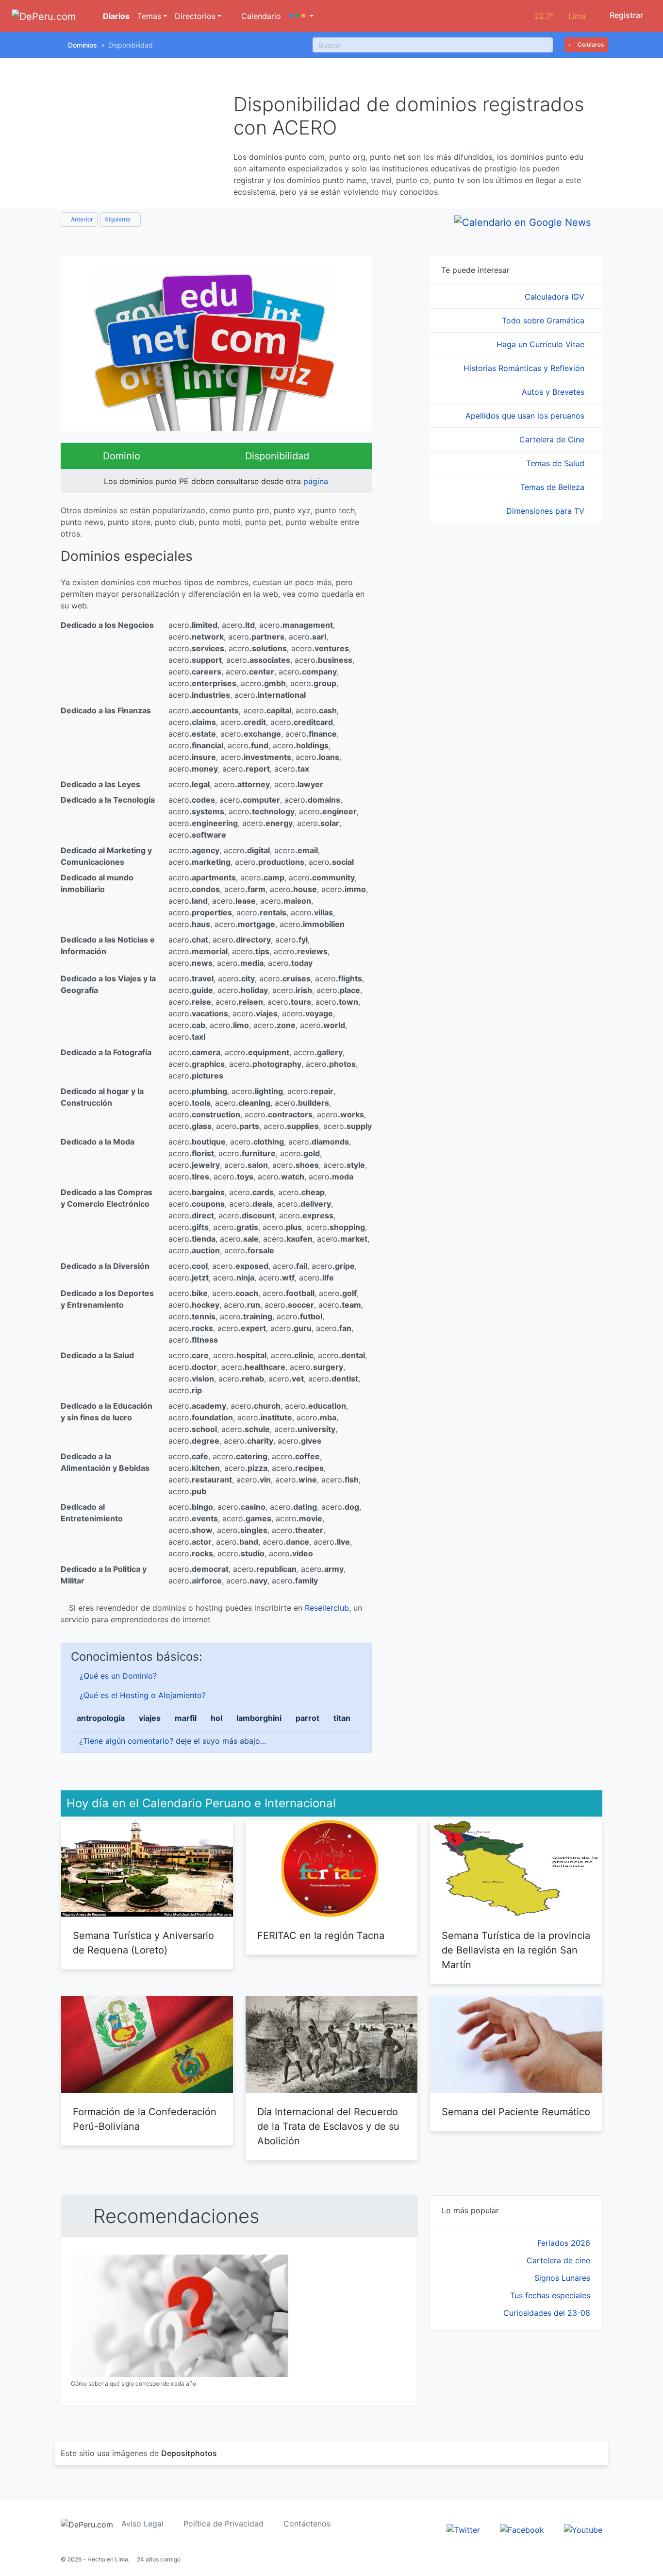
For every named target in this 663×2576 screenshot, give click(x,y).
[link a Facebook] (522, 2529)
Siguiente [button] (118, 219)
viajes (150, 1718)
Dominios (83, 45)
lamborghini (259, 1718)
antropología (101, 1718)
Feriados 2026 (564, 2243)
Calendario (260, 16)
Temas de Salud (556, 463)
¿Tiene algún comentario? (126, 1741)
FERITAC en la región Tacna (321, 1936)
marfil (186, 1718)
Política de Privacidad (224, 2524)
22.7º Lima (560, 16)
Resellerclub (327, 1608)
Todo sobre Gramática (544, 320)
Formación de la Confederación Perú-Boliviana (145, 2119)
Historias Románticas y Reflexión (525, 368)
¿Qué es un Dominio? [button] (118, 1676)
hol (216, 1718)
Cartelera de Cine (553, 439)
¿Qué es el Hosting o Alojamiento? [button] (143, 1695)
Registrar (625, 15)
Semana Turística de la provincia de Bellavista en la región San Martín (516, 1950)
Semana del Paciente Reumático (516, 2112)
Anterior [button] (81, 219)
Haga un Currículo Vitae (542, 344)
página (316, 481)
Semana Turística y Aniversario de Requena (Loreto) (143, 1943)
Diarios (115, 16)
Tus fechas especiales (550, 2295)
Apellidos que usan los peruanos (526, 416)
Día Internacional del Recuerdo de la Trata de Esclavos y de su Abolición (328, 2126)
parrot (307, 1718)
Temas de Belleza (554, 487)
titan (342, 1718)
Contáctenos (307, 2524)
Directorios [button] (195, 16)
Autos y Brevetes (554, 392)
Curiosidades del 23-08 (547, 2313)
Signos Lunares (562, 2278)
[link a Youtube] (583, 2529)
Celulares (590, 44)
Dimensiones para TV (547, 511)
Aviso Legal (142, 2524)
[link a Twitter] (463, 2529)
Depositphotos (189, 2453)
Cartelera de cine (558, 2260)
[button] (301, 16)
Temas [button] (149, 16)
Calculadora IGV (556, 297)
